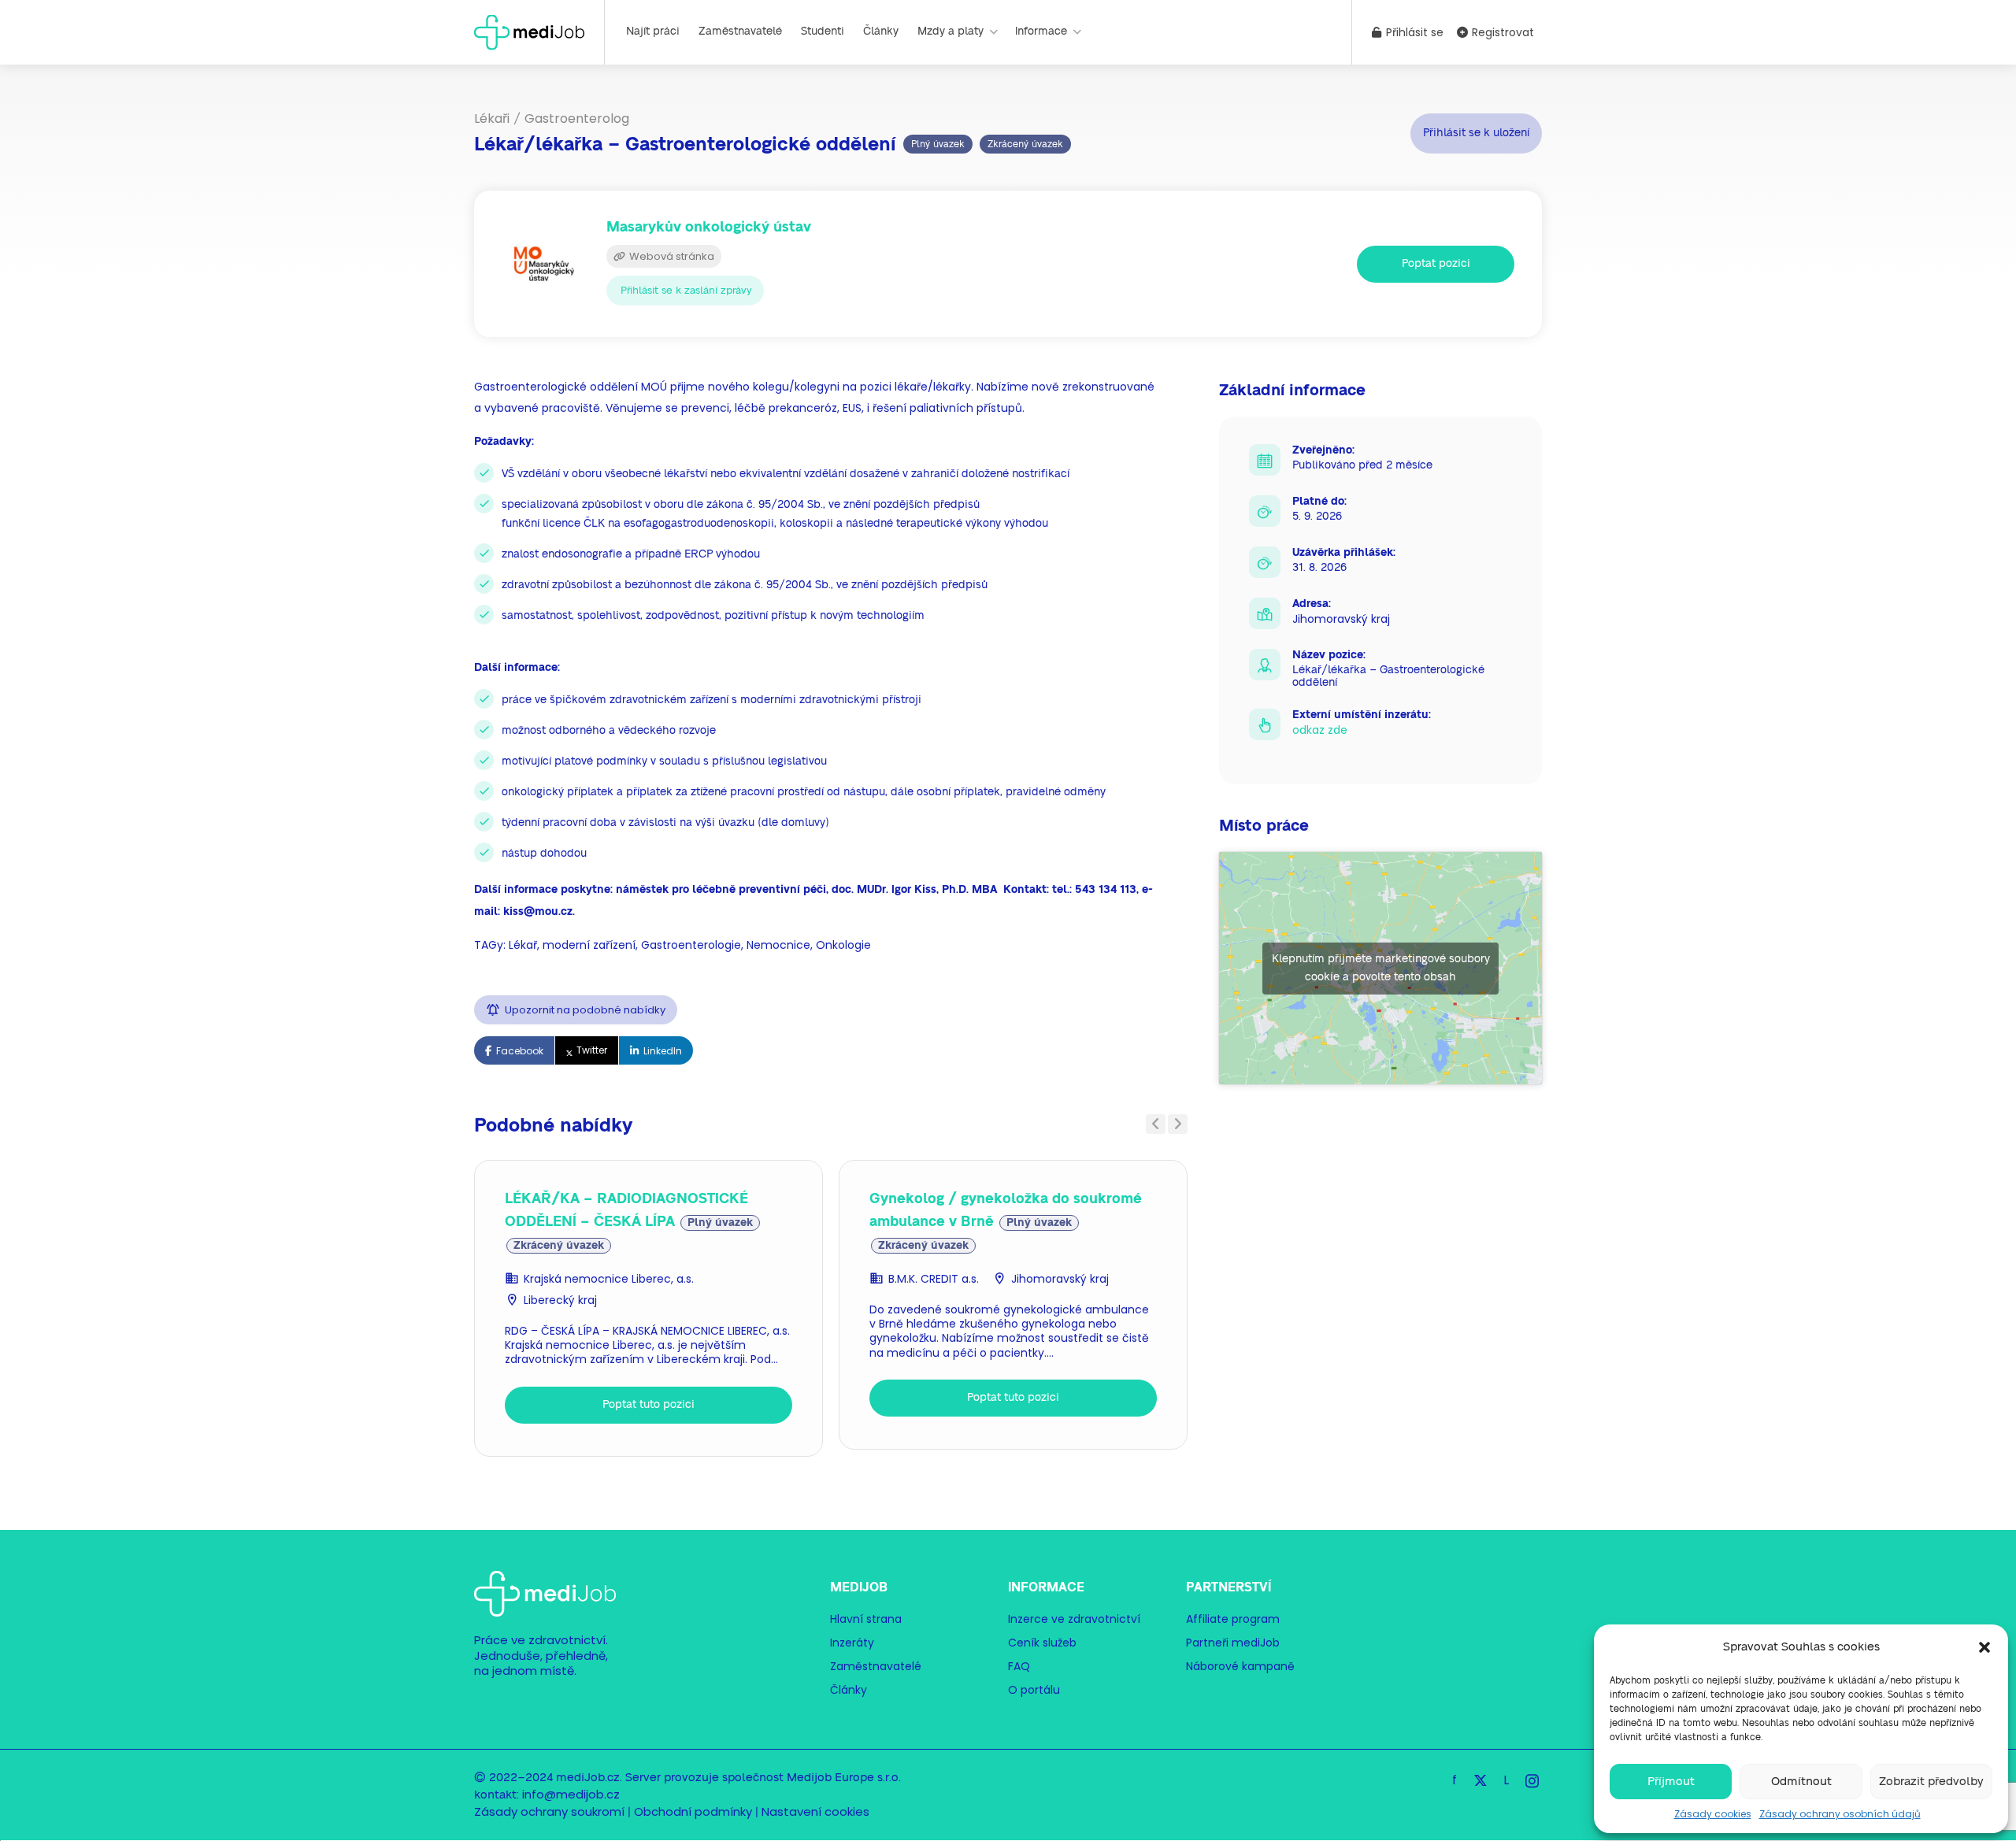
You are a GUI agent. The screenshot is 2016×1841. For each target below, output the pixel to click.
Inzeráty (852, 1643)
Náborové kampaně (1240, 1666)
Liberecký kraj (560, 1300)
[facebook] (1454, 1780)
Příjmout (1671, 1782)
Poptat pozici (1436, 264)
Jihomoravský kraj (1060, 1279)
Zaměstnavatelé (740, 31)
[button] (1984, 1647)
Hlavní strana (866, 1619)
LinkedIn (663, 1051)
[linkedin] (1506, 1780)
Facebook (520, 1051)
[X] (1480, 1780)
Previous (1156, 1124)
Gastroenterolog (577, 119)
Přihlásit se (1413, 32)
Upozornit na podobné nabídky (585, 1010)
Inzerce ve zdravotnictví (1074, 1619)
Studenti (823, 31)
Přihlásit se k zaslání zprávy (686, 291)
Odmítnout (1801, 1782)
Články (881, 31)
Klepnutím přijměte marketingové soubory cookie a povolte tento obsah (1381, 968)
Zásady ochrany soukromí (549, 1811)
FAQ (1019, 1666)
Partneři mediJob (1233, 1643)
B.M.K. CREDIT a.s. (934, 1279)
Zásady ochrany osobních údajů (1840, 1814)
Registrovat (1501, 32)
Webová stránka (671, 256)
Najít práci (653, 31)
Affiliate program (1233, 1619)
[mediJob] (529, 31)
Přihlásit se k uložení (1476, 133)
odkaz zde (1320, 730)
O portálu (1034, 1690)
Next (1178, 1124)
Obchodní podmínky (693, 1811)
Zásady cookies (1713, 1814)
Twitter (592, 1050)
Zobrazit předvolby (1931, 1782)
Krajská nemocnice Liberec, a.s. (609, 1279)
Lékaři (492, 119)
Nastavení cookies (815, 1811)
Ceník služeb (1042, 1643)
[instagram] (1532, 1780)
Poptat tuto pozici (649, 1405)
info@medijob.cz (571, 1794)
